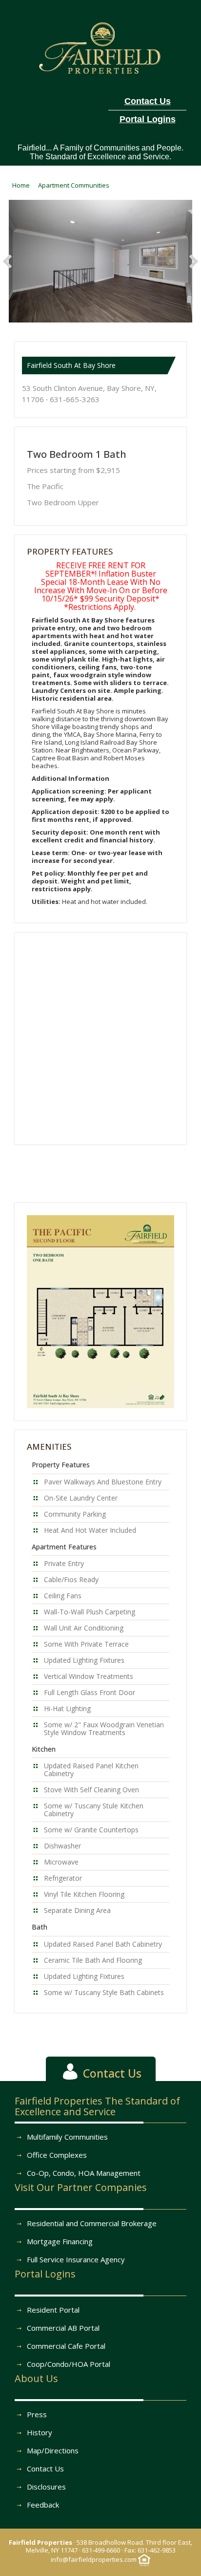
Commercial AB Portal (63, 2328)
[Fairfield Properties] (101, 46)
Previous (10, 261)
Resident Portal (53, 2310)
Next (191, 261)
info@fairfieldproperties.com (94, 2559)
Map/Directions (53, 2450)
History (40, 2432)
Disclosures (46, 2487)
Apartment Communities (74, 185)
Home (21, 185)
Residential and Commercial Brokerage (92, 2223)
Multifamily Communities (67, 2137)
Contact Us (45, 2469)
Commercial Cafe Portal (66, 2346)
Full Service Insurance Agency (76, 2259)
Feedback (43, 2505)
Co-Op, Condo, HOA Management (84, 2173)
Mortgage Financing (60, 2241)
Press (37, 2414)
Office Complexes (57, 2155)
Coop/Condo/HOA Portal (69, 2364)
